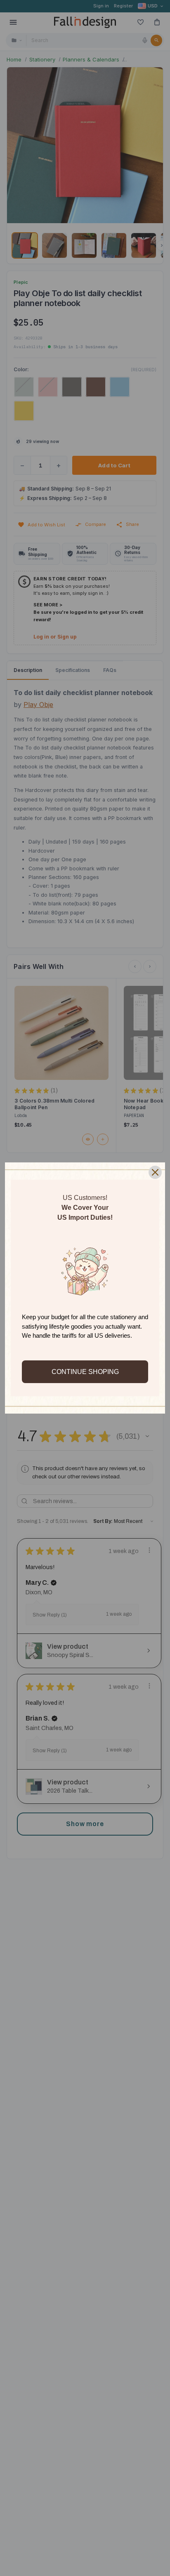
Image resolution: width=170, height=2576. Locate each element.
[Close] (155, 1172)
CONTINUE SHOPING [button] (85, 1372)
